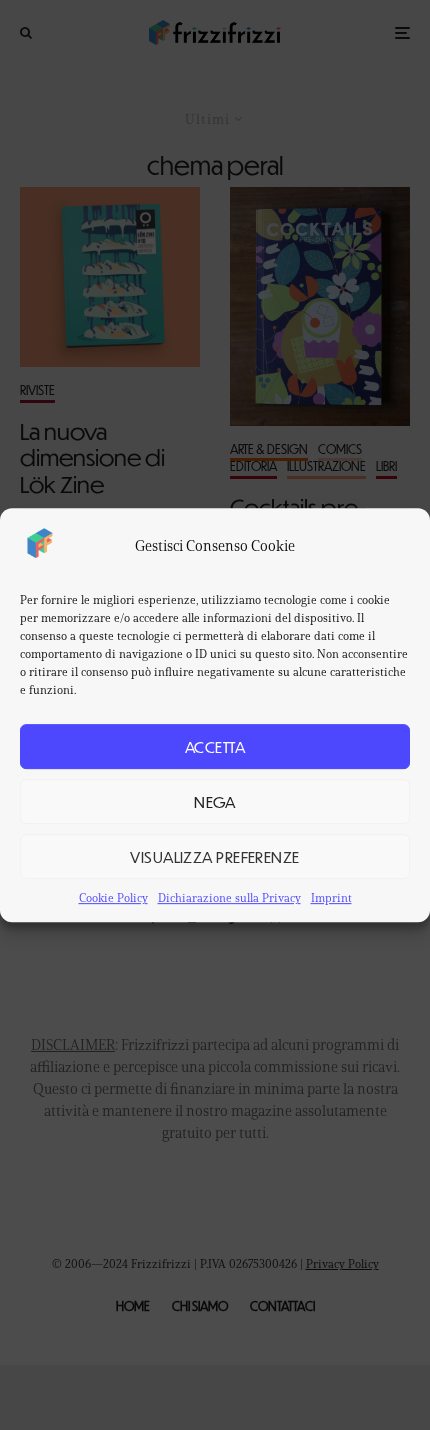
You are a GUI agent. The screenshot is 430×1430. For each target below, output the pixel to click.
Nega (215, 801)
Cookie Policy (113, 897)
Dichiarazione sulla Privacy (229, 897)
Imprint (331, 897)
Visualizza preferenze (214, 856)
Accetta (215, 746)
